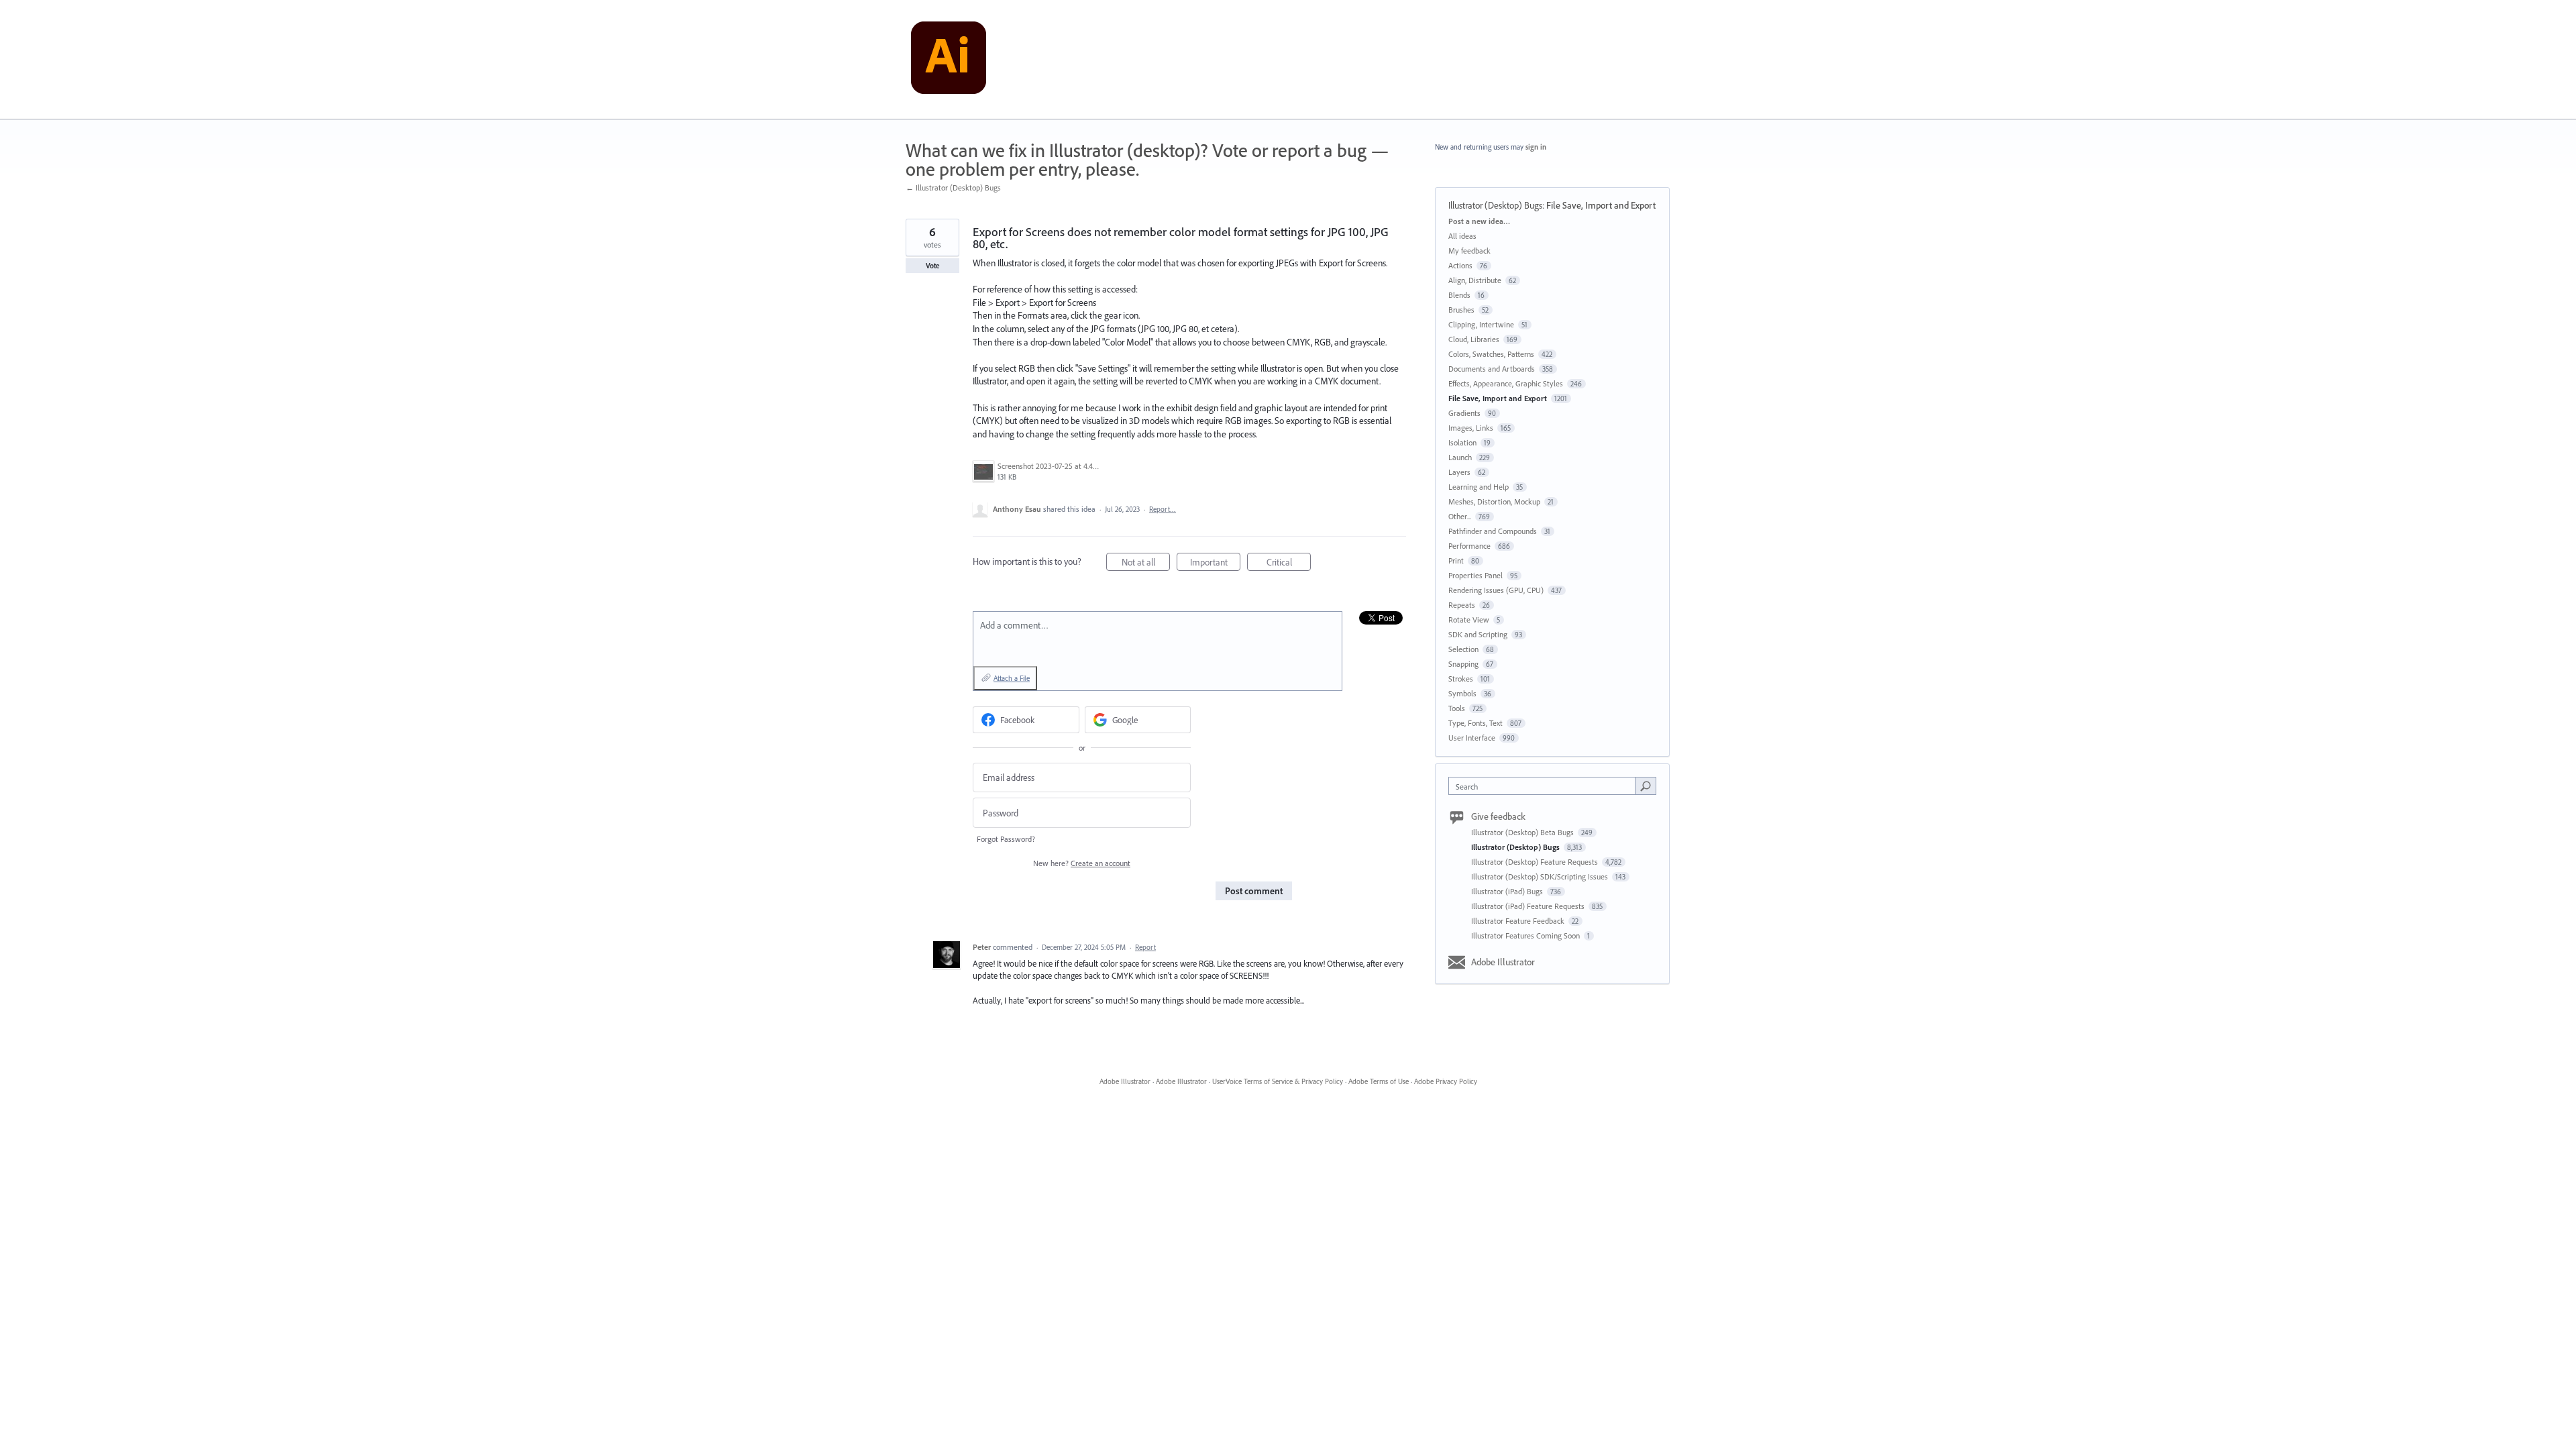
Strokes (1461, 679)
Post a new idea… (1479, 221)
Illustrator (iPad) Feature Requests (1529, 906)
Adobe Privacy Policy (1446, 1081)
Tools (1457, 708)
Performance (1469, 546)
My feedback (1469, 251)
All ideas (1462, 236)
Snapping (1463, 664)
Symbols (1462, 693)
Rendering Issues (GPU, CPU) (1496, 590)
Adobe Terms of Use (1379, 1081)
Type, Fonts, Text (1475, 723)
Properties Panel (1475, 575)
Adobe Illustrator (1503, 962)
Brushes (1461, 310)
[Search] (1646, 786)
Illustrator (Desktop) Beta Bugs (1523, 832)
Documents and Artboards (1492, 369)
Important (1215, 563)
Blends (1459, 295)
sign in (1536, 147)
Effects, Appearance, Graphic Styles (1506, 383)
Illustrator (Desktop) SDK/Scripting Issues (1541, 876)
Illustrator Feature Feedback (1519, 921)
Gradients (1464, 413)
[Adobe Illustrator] (949, 60)
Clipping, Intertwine (1481, 324)
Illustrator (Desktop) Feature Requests (1536, 862)
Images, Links (1471, 428)
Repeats (1462, 605)
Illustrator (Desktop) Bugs (1495, 205)
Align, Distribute (1475, 280)
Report (1145, 947)
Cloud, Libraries (1474, 339)
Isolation (1462, 442)
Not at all (1146, 563)
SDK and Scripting (1478, 634)
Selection (1463, 649)
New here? (1082, 863)
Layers (1459, 472)
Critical (1289, 563)
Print (1456, 560)
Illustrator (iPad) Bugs (1508, 891)
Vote (933, 266)
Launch (1460, 457)
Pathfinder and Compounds (1493, 531)
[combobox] (1545, 786)
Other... (1460, 516)
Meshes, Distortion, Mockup (1494, 501)
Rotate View (1469, 620)
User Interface (1472, 738)
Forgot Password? (1006, 839)
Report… (1163, 509)
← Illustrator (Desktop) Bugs (953, 187)
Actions (1460, 265)
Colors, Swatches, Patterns (1491, 354)
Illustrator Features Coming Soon (1526, 935)
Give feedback (1498, 816)
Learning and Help (1479, 487)
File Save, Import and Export (1601, 205)
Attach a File (1012, 678)
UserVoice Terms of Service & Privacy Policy (1278, 1081)
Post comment (1254, 891)
